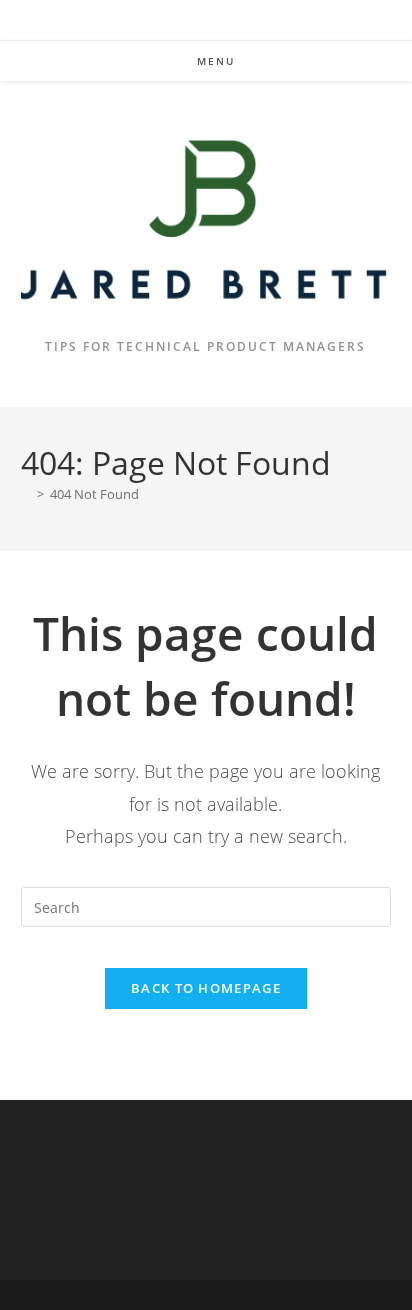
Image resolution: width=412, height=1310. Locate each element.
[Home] (26, 494)
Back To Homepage (206, 988)
